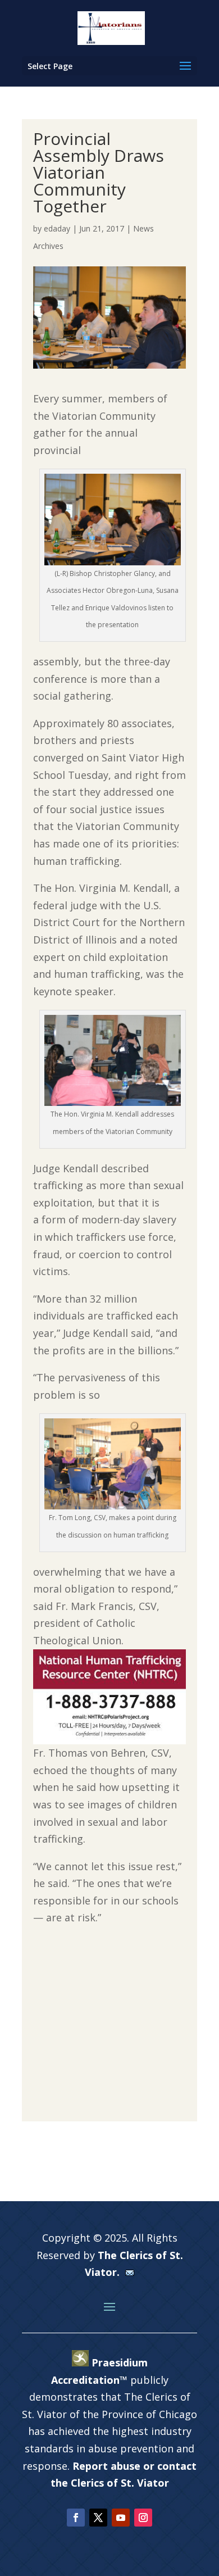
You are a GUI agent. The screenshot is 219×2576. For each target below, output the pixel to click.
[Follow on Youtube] (121, 2518)
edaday (57, 228)
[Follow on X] (98, 2518)
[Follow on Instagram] (143, 2518)
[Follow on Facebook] (76, 2518)
